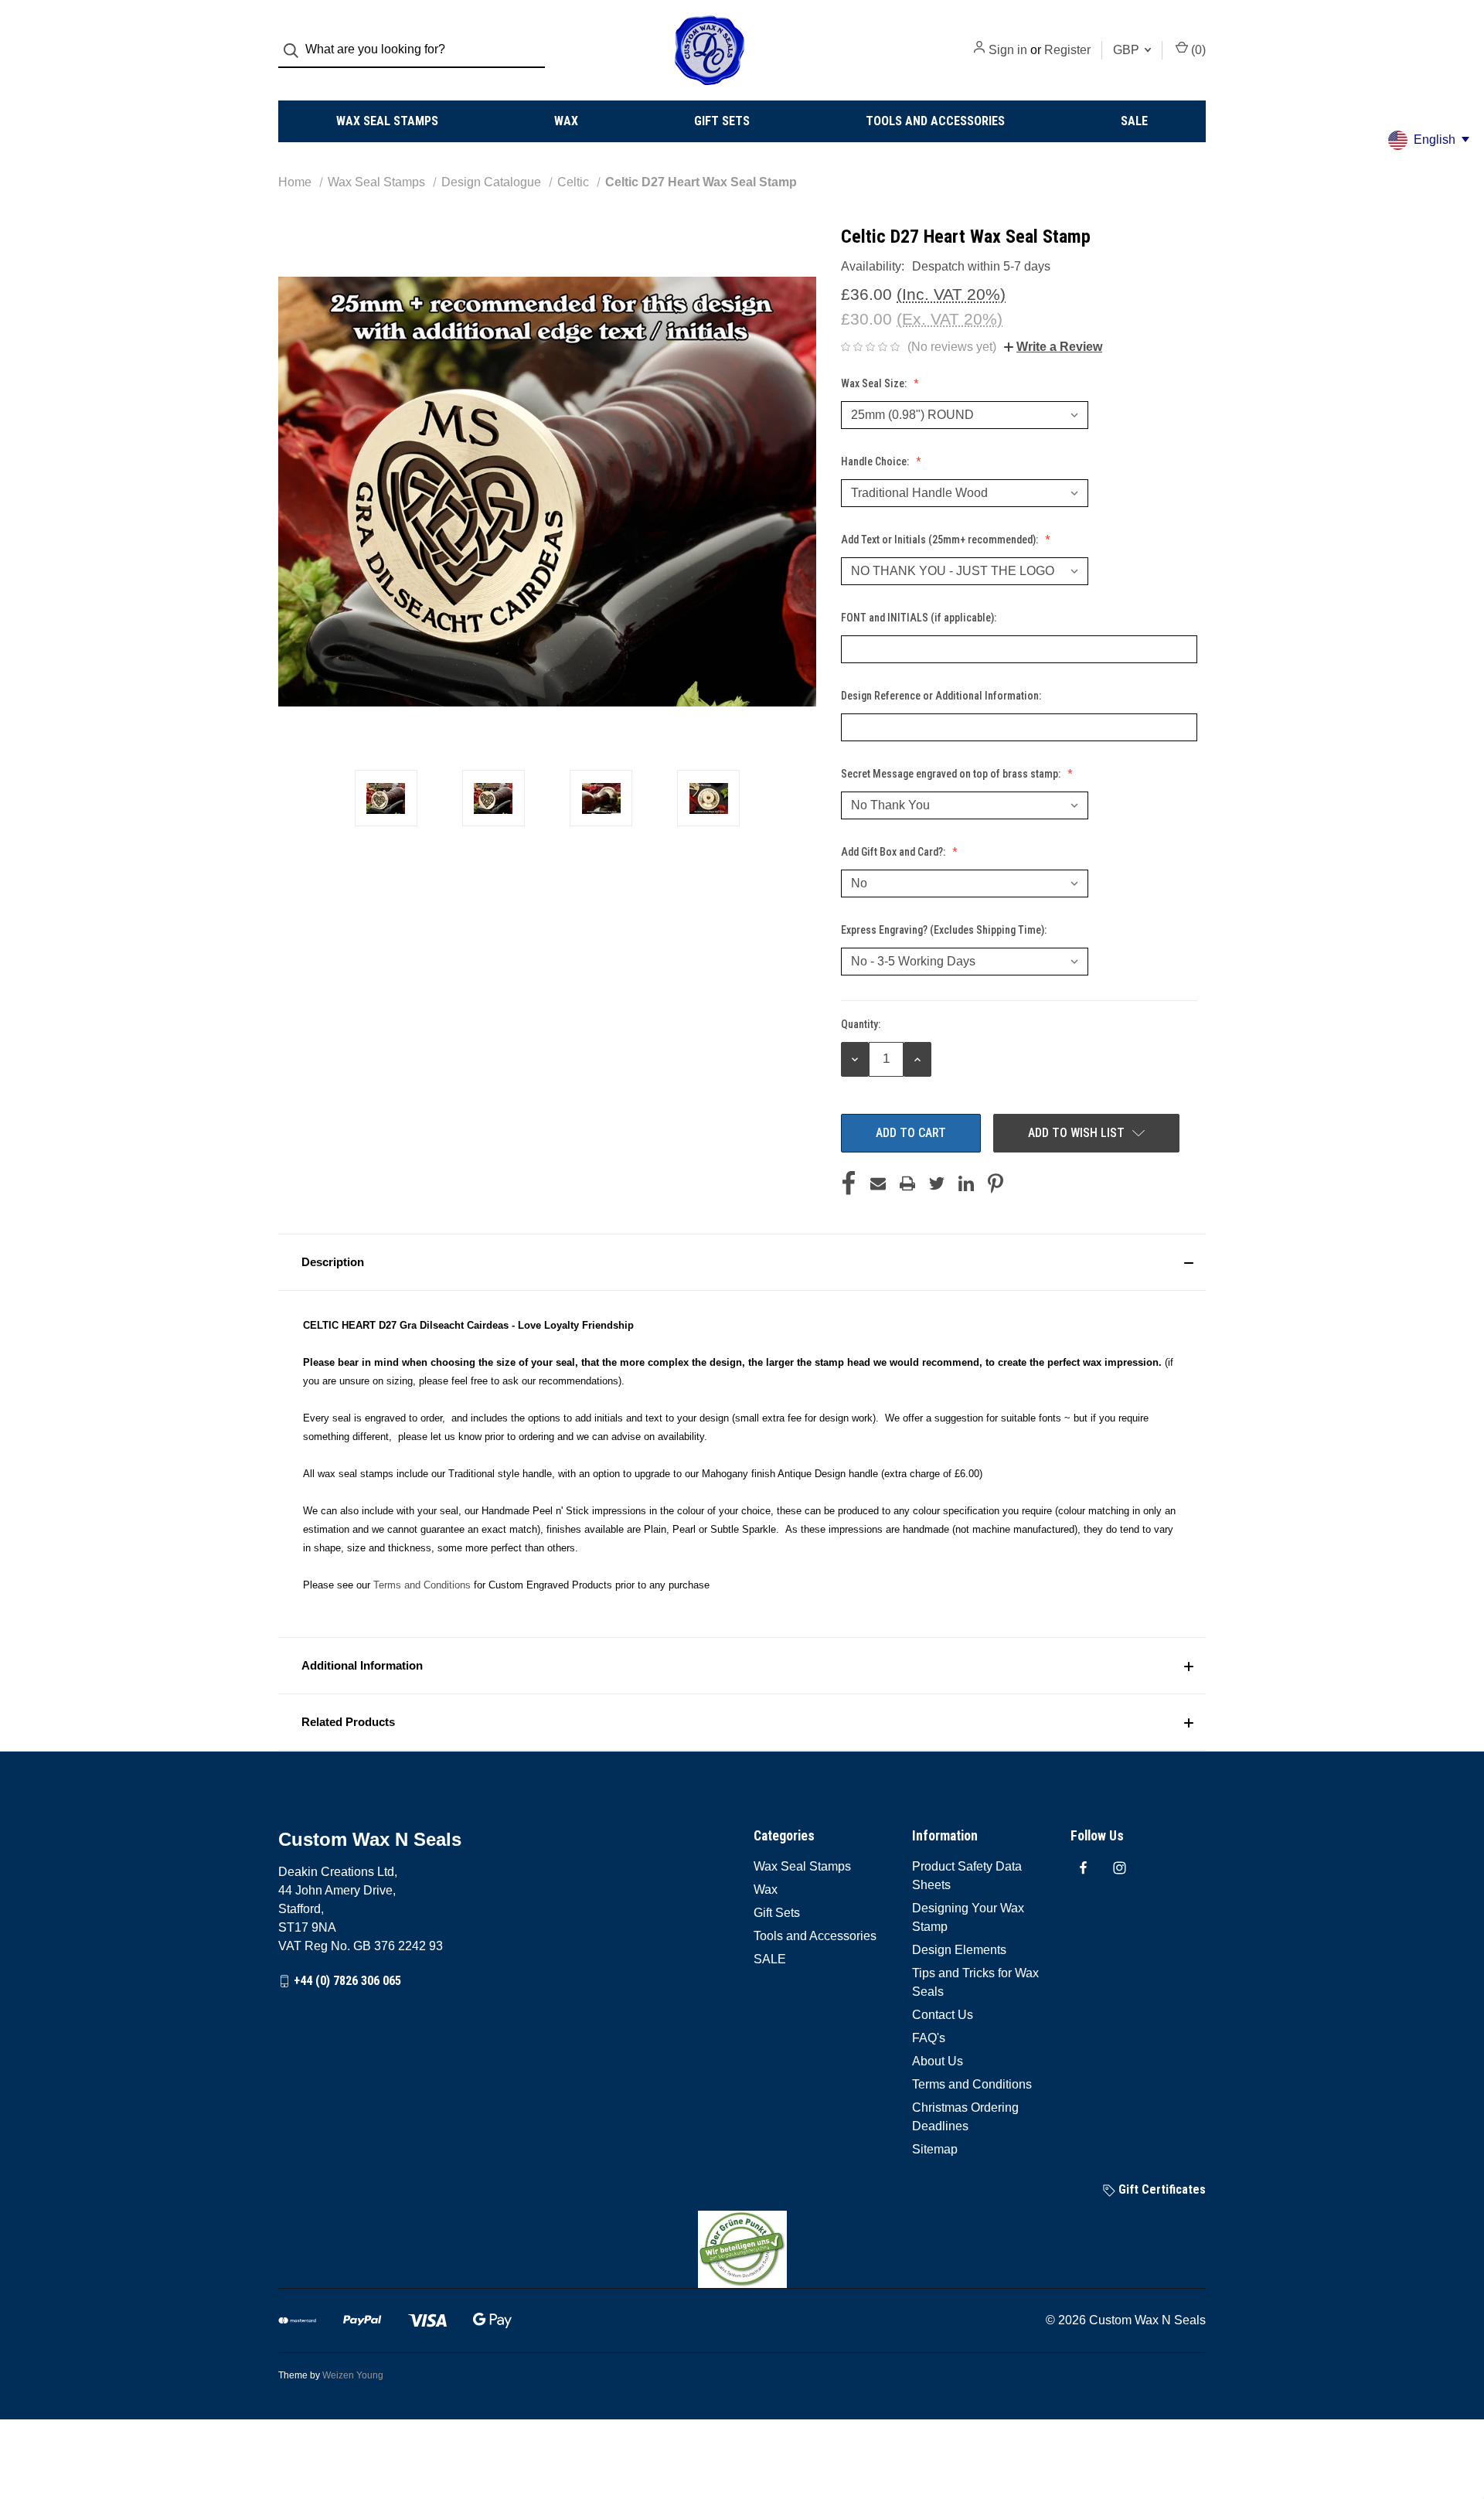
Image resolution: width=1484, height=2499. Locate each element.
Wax (566, 121)
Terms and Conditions (422, 1585)
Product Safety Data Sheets (967, 1876)
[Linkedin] (966, 1183)
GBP (1128, 50)
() (1197, 50)
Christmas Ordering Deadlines (965, 2117)
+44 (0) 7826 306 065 (347, 1981)
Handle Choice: (876, 461)
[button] (742, 1262)
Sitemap (935, 2149)
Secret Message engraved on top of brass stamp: (952, 774)
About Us (938, 2061)
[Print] (907, 1183)
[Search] (296, 51)
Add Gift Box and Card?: (894, 852)
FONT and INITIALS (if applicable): (920, 618)
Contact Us (943, 2015)
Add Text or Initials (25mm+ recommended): (941, 540)
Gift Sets (722, 121)
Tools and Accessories (935, 121)
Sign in (1008, 50)
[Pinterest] (996, 1183)
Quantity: (861, 1024)
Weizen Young (353, 2375)
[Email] (878, 1183)
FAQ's (929, 2038)
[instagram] (1120, 1868)
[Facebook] (849, 1183)
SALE (1134, 121)
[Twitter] (937, 1183)
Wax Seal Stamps (387, 121)
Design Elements (959, 1950)
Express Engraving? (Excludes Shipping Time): (945, 930)
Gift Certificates (1161, 2189)
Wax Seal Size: (875, 383)
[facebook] (1083, 1868)
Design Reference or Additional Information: (942, 696)
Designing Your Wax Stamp (968, 1917)
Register (1067, 50)
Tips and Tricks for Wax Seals (975, 1982)
